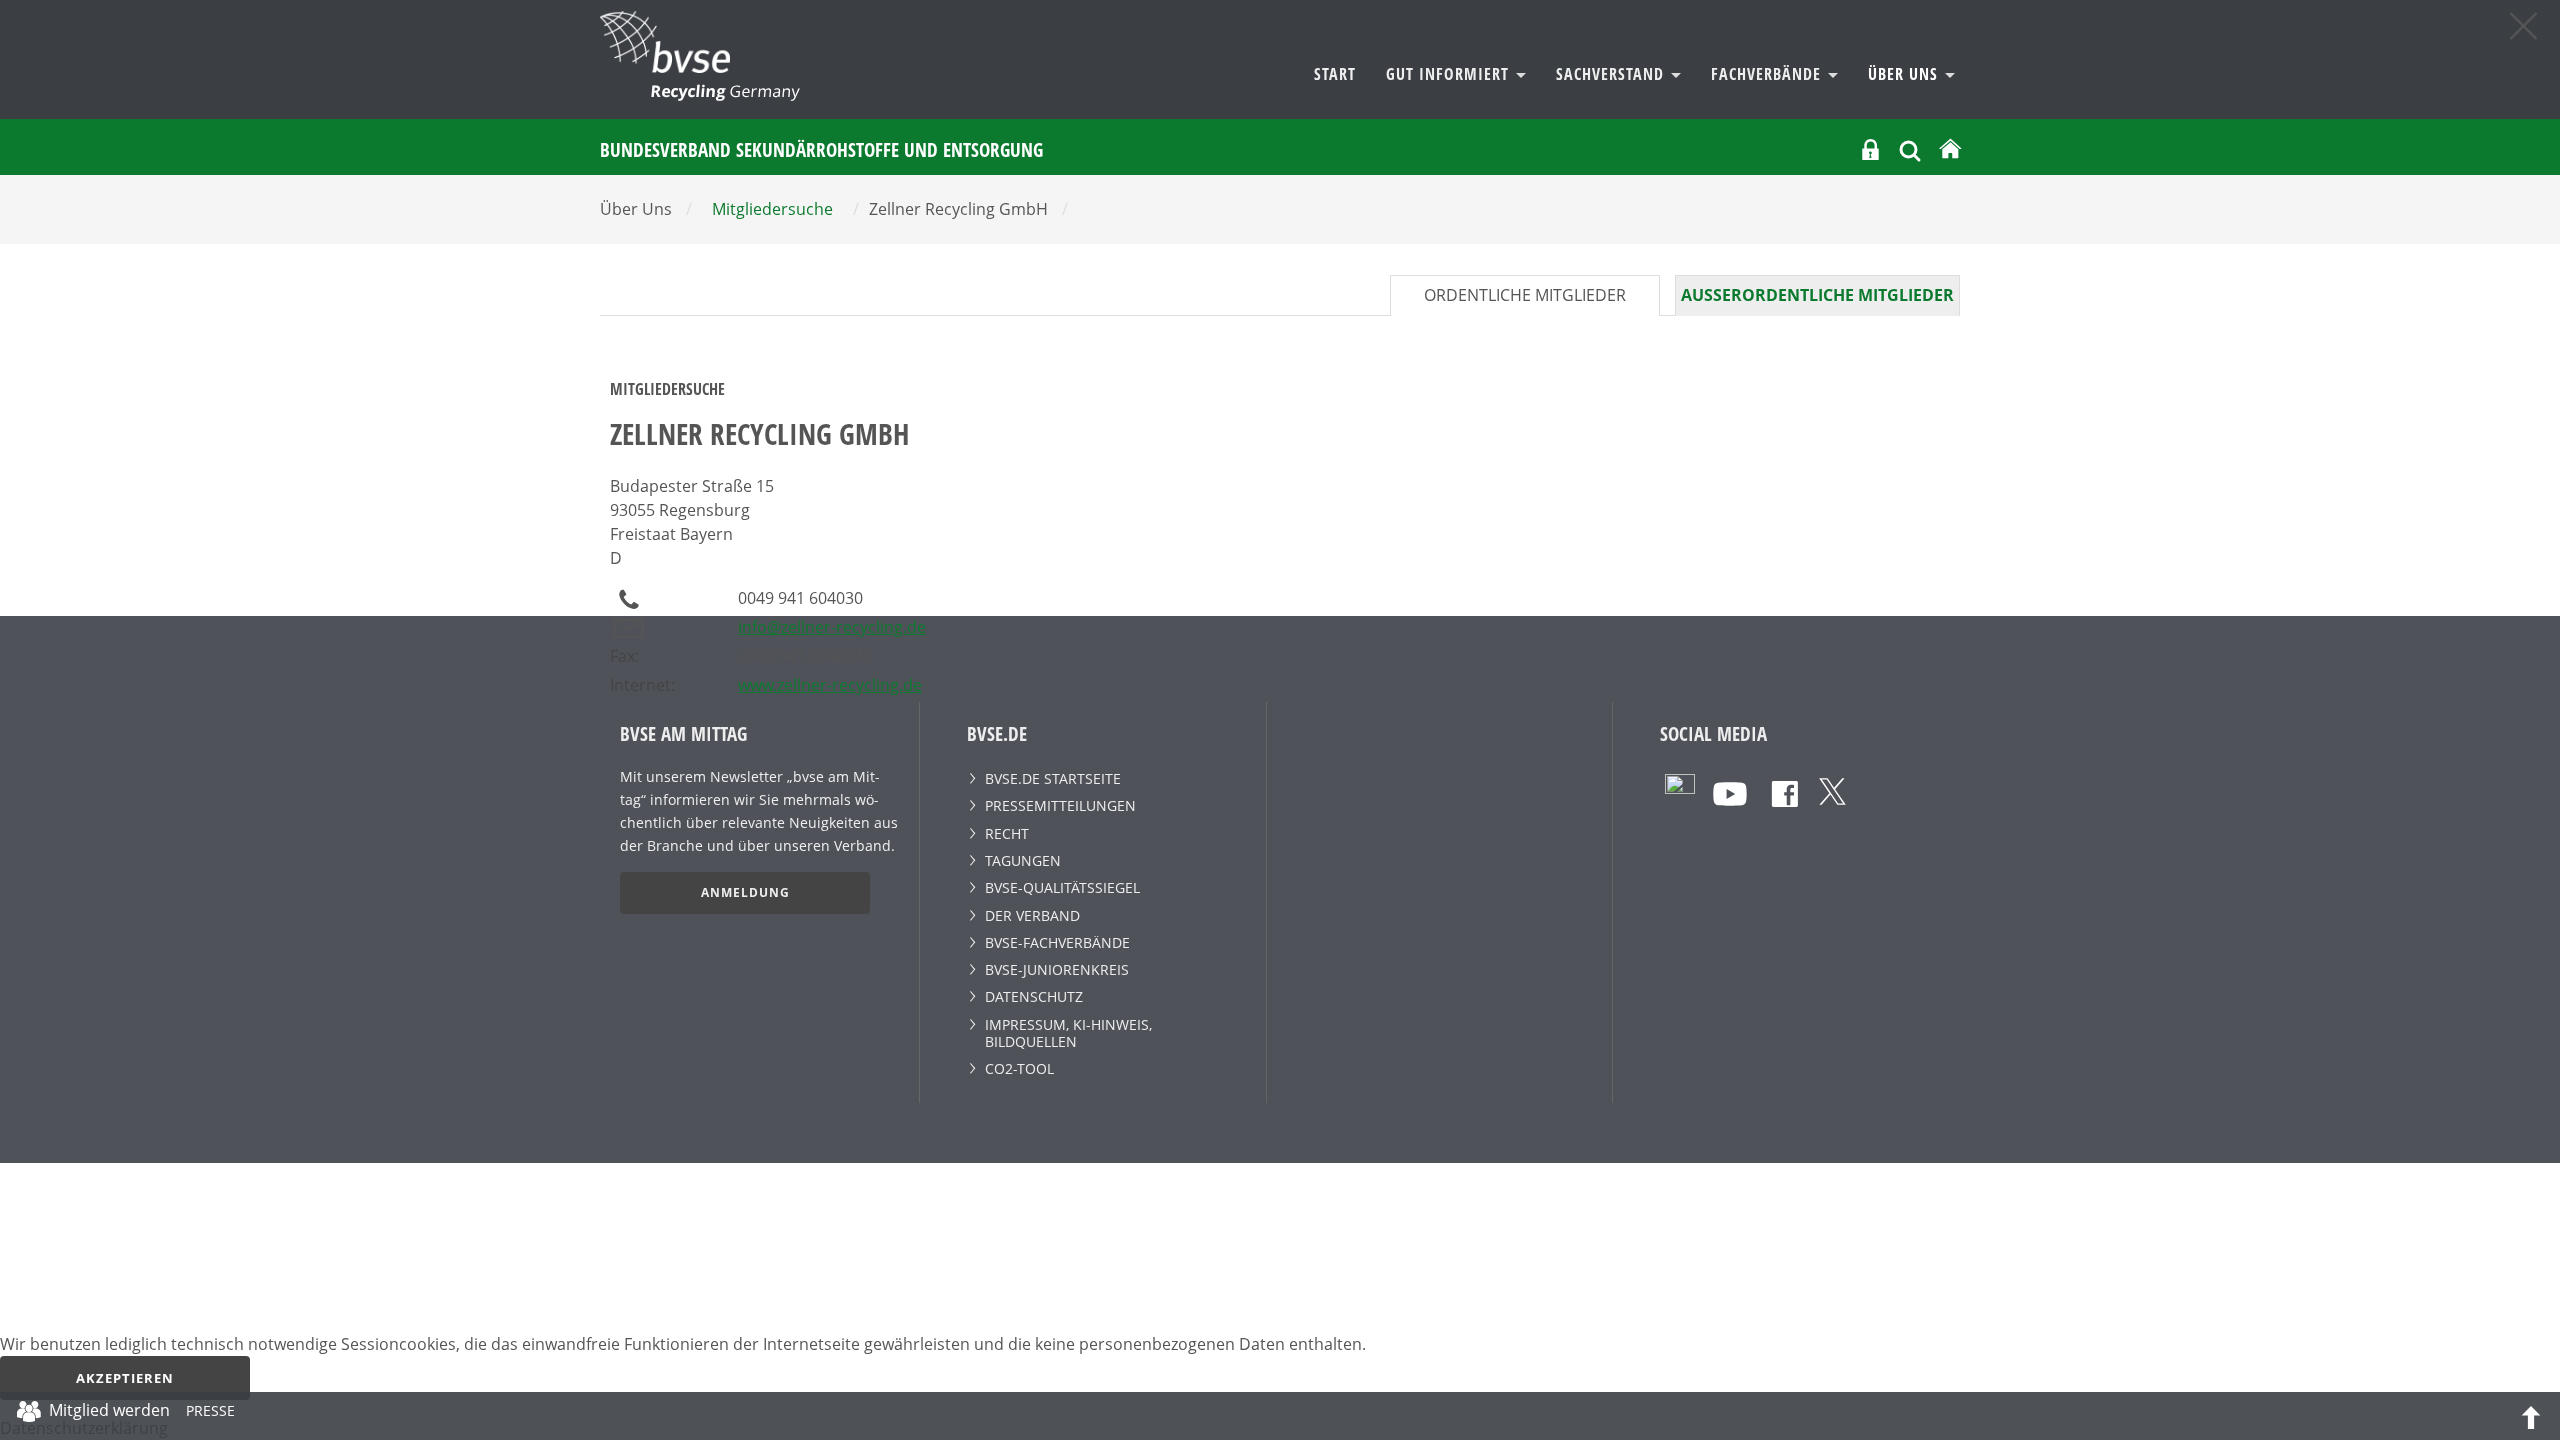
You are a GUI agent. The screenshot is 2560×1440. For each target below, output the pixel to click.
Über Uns (1905, 74)
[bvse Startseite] (1950, 149)
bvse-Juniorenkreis (1057, 969)
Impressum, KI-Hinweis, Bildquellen (1068, 1033)
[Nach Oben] (2531, 1416)
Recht (1007, 833)
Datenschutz (1034, 996)
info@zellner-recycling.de (832, 627)
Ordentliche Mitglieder (1525, 295)
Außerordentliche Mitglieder (1817, 295)
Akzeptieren (125, 1378)
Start (1335, 74)
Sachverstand (1612, 74)
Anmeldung (745, 892)
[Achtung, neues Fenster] (1680, 787)
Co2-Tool (1019, 1068)
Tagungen (1023, 860)
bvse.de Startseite (1053, 778)
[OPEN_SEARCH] (1910, 148)
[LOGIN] (1870, 149)
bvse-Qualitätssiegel (1062, 887)
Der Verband (1032, 915)
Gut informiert (1450, 74)
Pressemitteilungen (1060, 805)
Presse (210, 1414)
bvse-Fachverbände (1057, 942)
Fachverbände (1768, 74)
